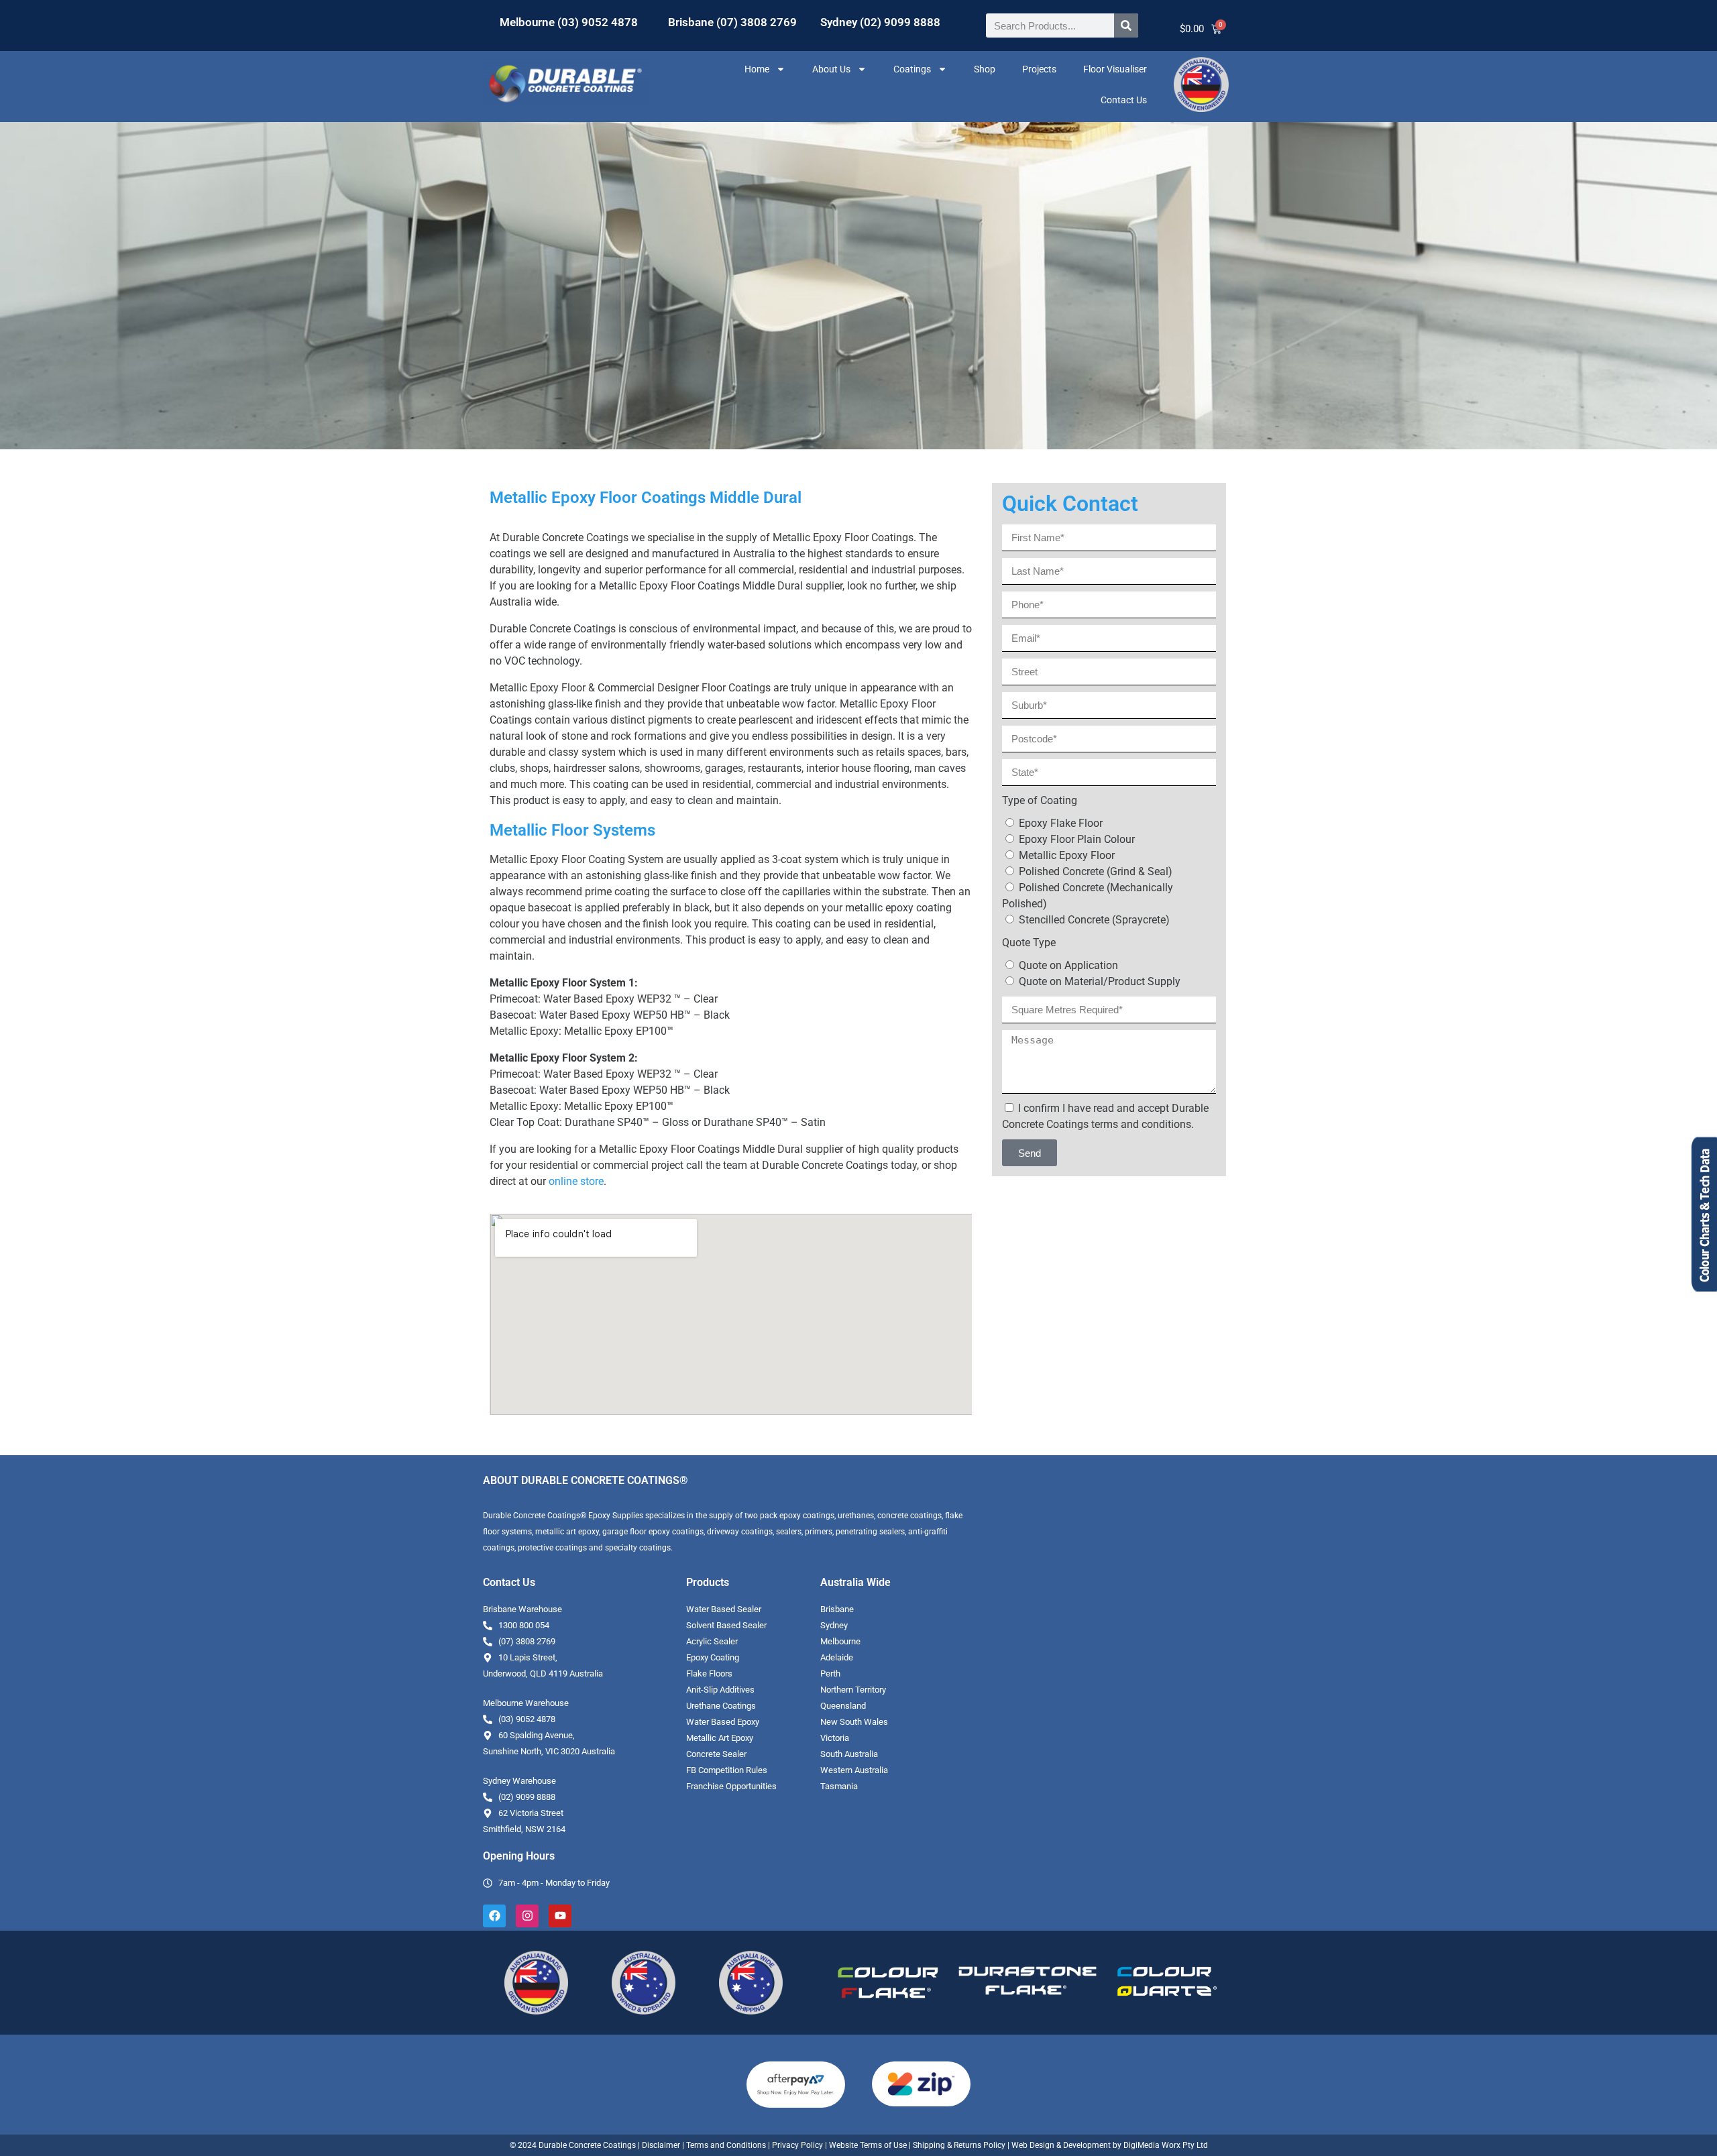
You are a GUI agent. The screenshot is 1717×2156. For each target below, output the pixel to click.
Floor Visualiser (1115, 69)
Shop (985, 69)
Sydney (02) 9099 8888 (880, 22)
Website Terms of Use (868, 2145)
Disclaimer (661, 2145)
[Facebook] (494, 1916)
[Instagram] (527, 1916)
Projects (1039, 69)
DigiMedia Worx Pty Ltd (1165, 2145)
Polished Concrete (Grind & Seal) (1096, 871)
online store (576, 1181)
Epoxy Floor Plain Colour (1077, 839)
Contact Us (1124, 100)
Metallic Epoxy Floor (1067, 855)
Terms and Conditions (726, 2145)
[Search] (1126, 25)
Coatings (912, 69)
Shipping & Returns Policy (959, 2145)
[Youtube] (560, 1916)
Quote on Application (1068, 965)
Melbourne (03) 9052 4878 (569, 22)
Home (757, 69)
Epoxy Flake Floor (1061, 823)
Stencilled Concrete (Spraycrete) (1094, 920)
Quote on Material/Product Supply (1100, 981)
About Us (831, 69)
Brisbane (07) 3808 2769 (732, 22)
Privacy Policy (797, 2145)
